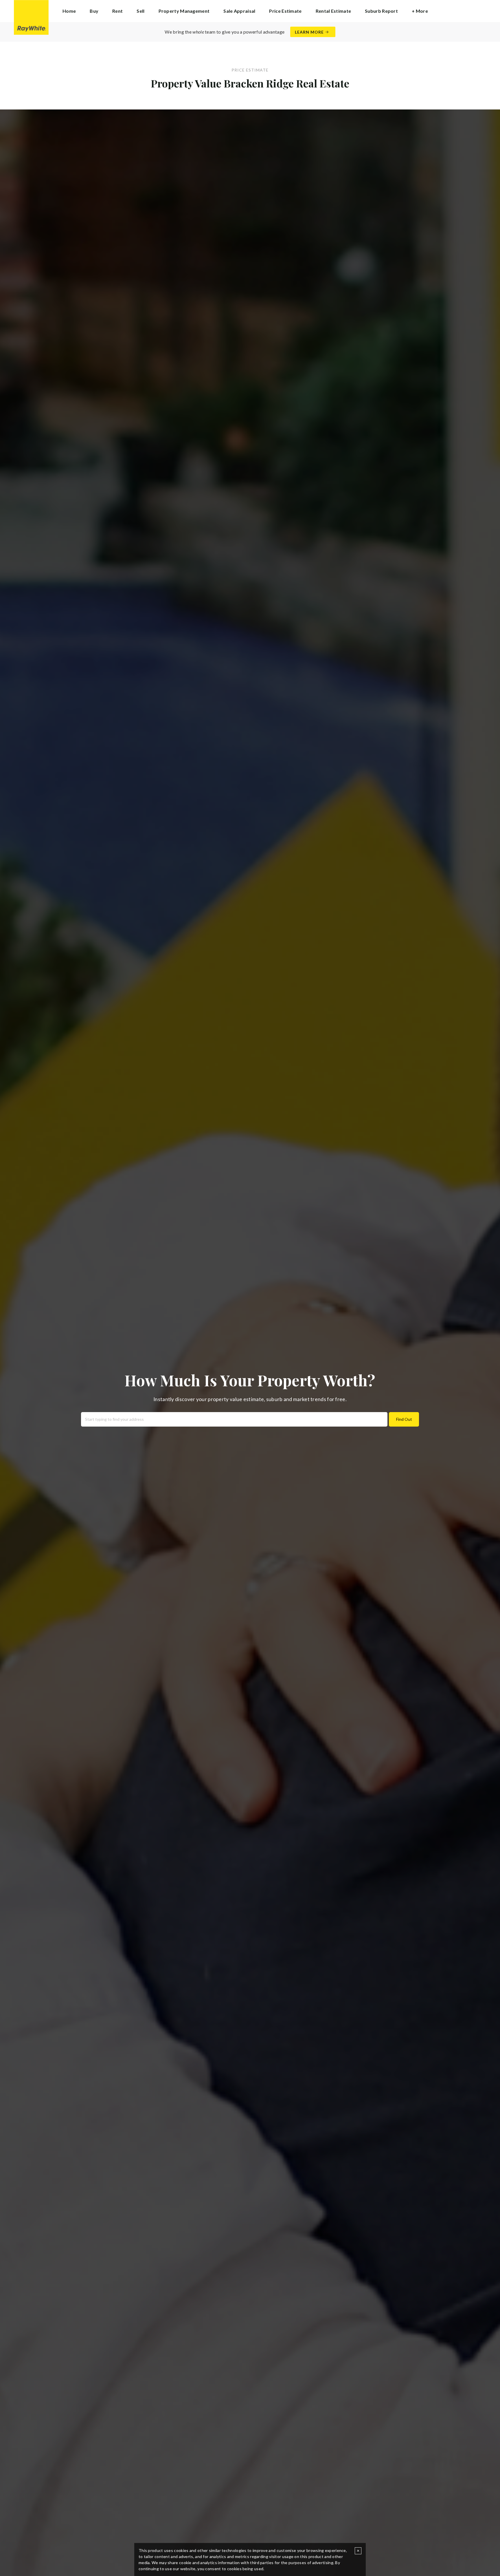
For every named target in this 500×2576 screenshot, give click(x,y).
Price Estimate (285, 11)
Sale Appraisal (239, 11)
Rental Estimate (333, 11)
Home (69, 11)
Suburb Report (381, 11)
